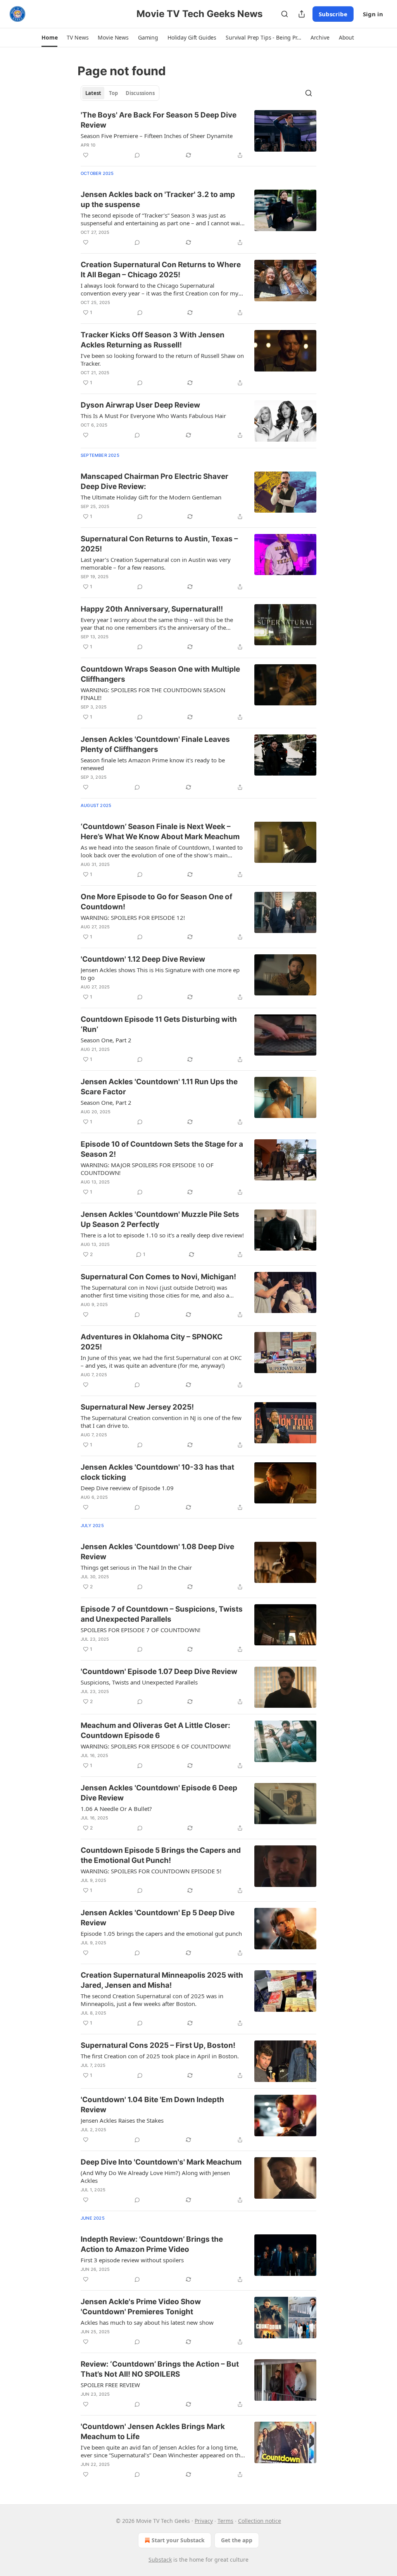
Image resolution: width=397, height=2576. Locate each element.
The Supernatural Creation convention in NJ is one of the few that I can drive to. (161, 1422)
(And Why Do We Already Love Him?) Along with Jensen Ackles (155, 2177)
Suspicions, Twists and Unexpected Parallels (139, 1682)
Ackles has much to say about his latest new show (147, 2322)
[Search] (285, 14)
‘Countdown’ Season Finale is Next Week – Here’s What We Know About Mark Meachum (160, 832)
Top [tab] (113, 93)
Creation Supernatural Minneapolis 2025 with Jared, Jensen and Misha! (162, 1980)
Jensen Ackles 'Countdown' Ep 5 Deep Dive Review (158, 1918)
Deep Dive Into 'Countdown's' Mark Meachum (161, 2162)
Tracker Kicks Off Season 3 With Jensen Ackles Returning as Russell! (153, 340)
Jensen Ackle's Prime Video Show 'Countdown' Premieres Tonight (141, 2307)
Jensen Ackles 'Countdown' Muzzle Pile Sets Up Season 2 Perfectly (160, 1219)
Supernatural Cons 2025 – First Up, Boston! (158, 2045)
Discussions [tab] (140, 93)
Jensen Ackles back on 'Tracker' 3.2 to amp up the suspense (158, 200)
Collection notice (260, 2521)
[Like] (86, 155)
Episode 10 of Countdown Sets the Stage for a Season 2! (162, 1149)
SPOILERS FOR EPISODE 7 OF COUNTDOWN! (141, 1630)
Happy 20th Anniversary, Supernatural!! (152, 609)
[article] (198, 135)
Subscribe (333, 14)
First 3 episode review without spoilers (132, 2260)
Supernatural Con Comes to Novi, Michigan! (158, 1277)
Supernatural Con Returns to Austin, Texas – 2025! (159, 544)
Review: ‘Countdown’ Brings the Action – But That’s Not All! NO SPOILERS (160, 2369)
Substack (160, 2560)
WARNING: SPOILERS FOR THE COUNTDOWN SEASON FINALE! (153, 694)
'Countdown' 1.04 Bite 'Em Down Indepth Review (152, 2105)
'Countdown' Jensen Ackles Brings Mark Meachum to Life (153, 2432)
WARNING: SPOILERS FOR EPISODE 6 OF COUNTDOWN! (156, 1746)
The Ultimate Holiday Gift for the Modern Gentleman (151, 497)
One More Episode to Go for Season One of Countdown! (156, 902)
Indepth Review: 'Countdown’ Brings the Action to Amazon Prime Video (152, 2244)
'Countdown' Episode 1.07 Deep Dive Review (159, 1672)
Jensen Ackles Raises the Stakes (122, 2120)
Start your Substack (178, 2540)
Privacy (204, 2521)
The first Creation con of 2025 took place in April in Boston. (160, 2056)
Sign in (373, 14)
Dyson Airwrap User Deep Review (140, 405)
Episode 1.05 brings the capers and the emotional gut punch (161, 1933)
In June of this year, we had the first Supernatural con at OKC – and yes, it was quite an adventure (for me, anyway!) (161, 1361)
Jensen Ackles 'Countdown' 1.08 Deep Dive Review (157, 1552)
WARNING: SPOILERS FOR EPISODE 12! (133, 917)
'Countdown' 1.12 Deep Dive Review (143, 959)
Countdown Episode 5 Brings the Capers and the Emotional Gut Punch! (161, 1855)
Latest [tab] (93, 93)
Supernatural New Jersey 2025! (137, 1407)
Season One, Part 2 (106, 1040)
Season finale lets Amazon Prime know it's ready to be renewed (153, 764)
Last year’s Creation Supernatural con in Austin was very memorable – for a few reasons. (156, 563)
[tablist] (120, 93)
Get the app (237, 2540)
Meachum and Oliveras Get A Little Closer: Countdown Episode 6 (155, 1730)
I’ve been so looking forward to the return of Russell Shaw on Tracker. (162, 359)
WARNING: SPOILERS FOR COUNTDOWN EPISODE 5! (151, 1871)
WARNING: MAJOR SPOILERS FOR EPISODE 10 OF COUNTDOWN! (147, 1169)
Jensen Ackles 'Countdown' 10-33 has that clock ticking (157, 1472)
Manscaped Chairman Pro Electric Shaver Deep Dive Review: (154, 481)
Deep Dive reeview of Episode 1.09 (127, 1488)
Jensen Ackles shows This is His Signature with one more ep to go (160, 974)
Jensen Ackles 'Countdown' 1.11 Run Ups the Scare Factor (159, 1087)
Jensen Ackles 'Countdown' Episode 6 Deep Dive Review (159, 1793)
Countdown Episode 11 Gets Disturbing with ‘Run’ (159, 1024)
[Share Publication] (302, 14)
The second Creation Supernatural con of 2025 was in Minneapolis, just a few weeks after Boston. (152, 2000)
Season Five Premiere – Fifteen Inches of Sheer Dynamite (157, 136)
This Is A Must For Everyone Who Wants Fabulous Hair (153, 416)
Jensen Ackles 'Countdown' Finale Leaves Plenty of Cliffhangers (155, 744)
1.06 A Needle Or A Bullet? (116, 1809)
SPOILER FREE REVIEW (110, 2385)
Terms (225, 2521)
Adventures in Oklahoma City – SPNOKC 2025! (152, 1342)
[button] (49, 38)
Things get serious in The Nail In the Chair (136, 1567)
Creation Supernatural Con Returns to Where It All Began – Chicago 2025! (161, 270)
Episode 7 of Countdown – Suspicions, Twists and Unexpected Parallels (162, 1614)
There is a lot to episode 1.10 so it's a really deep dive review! (162, 1235)
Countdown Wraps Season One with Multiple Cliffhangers (160, 674)
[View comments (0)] (137, 155)
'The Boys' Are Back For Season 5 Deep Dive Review (159, 120)
